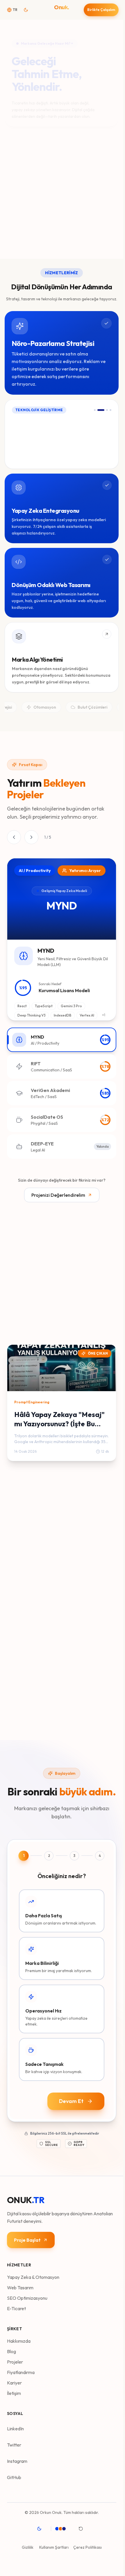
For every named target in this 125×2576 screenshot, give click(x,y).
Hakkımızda (19, 2341)
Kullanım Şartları (54, 2547)
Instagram (17, 2461)
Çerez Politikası (87, 2547)
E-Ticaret (16, 2308)
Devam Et (71, 2101)
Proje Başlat (27, 2240)
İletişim (14, 2393)
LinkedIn (15, 2429)
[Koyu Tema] (41, 2529)
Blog (11, 2351)
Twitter (14, 2445)
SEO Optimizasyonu (27, 2298)
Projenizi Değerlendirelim (58, 1195)
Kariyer (14, 2383)
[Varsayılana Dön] (83, 2529)
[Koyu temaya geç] (28, 10)
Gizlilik (28, 2547)
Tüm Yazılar (19, 1330)
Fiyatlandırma (21, 2372)
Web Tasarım (20, 2288)
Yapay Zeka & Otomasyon (33, 2277)
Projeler (15, 2362)
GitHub (14, 2477)
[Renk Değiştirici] (64, 2529)
